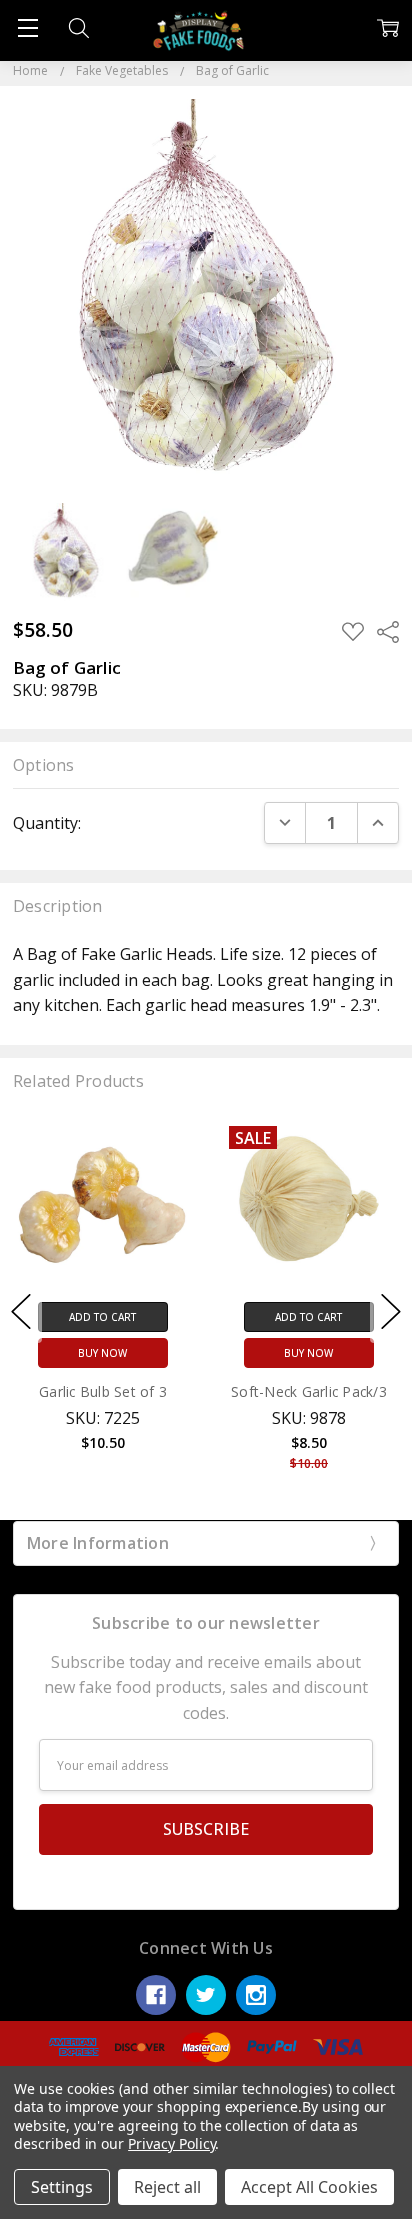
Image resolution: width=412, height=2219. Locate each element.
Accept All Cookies (309, 2187)
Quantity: (47, 823)
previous (21, 1312)
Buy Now (102, 1354)
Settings (62, 2187)
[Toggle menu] (27, 27)
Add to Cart (102, 1318)
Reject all (167, 2187)
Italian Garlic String (103, 1392)
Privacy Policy (171, 2143)
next (391, 1312)
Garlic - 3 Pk (308, 1392)
